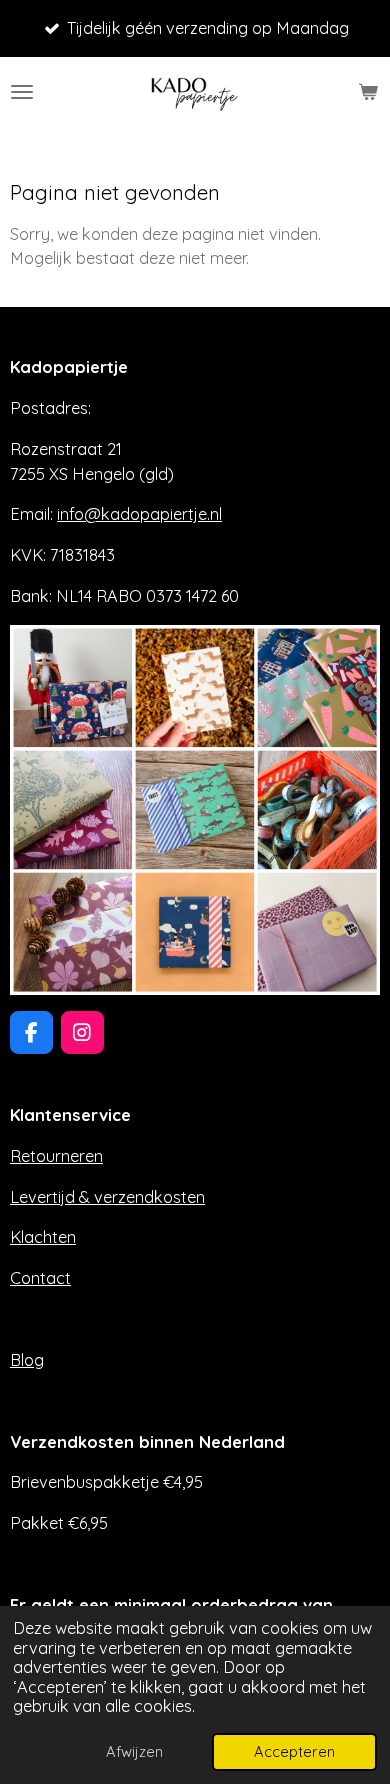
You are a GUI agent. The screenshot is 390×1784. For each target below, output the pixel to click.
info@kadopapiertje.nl (139, 514)
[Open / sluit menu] (22, 92)
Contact (40, 1278)
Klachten (43, 1237)
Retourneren (56, 1156)
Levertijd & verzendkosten (107, 1197)
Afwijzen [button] (134, 1751)
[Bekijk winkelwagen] (368, 92)
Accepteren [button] (294, 1751)
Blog (27, 1360)
